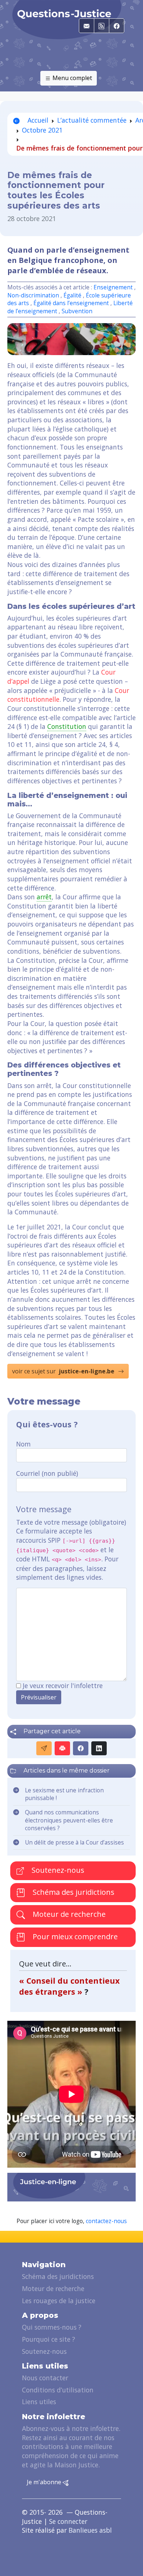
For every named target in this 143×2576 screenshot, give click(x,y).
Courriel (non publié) (47, 1473)
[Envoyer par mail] (44, 1748)
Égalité (72, 295)
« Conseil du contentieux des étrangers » (69, 1986)
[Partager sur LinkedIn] (99, 1748)
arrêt (44, 897)
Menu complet (71, 78)
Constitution (67, 726)
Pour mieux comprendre (74, 1936)
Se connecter (68, 2521)
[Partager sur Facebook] (81, 1748)
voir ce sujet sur (63, 1371)
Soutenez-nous (57, 1870)
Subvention (77, 311)
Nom (23, 1444)
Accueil (37, 120)
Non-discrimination (34, 295)
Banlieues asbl (90, 2530)
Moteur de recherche (68, 1914)
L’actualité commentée (92, 120)
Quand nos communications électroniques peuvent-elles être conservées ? (69, 1820)
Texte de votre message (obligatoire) (71, 1522)
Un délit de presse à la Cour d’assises (74, 1842)
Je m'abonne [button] (45, 2482)
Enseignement (113, 287)
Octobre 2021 (42, 130)
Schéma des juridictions (73, 1892)
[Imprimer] (62, 1748)
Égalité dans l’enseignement (71, 303)
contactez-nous (106, 2221)
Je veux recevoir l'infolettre (63, 1686)
